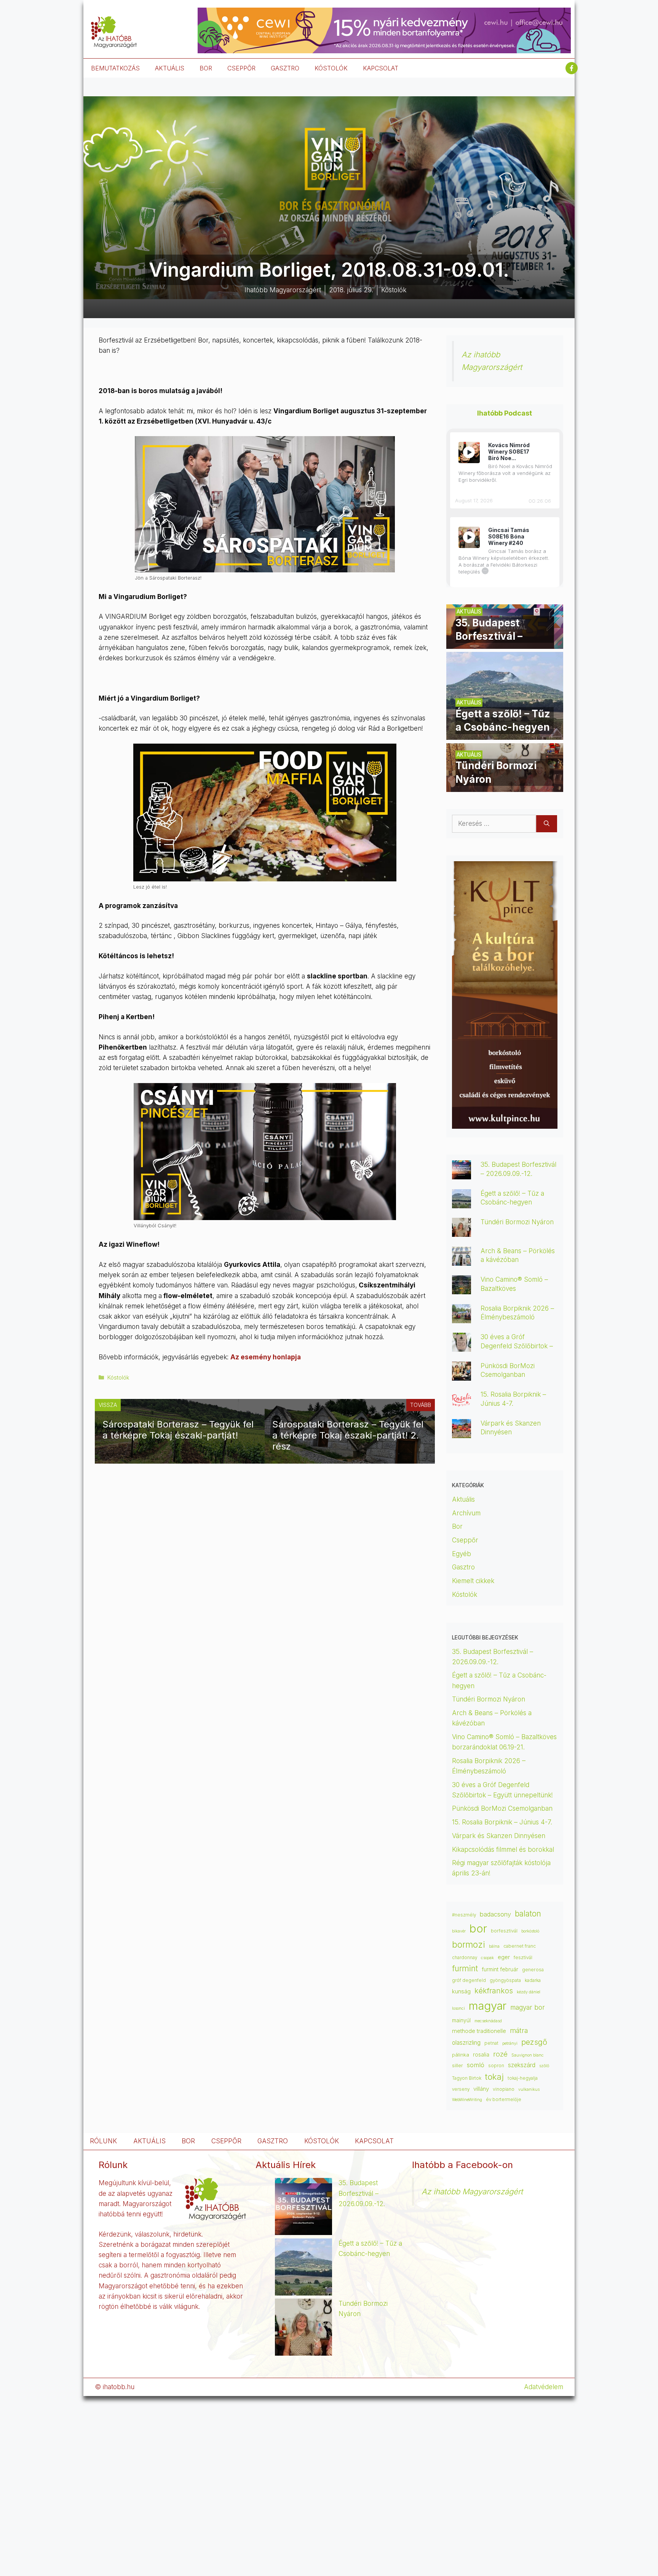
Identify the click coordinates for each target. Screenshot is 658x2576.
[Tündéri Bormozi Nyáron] (505, 787)
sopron (496, 2066)
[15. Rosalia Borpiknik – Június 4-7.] (462, 1404)
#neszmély (464, 1915)
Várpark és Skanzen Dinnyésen (500, 1836)
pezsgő (534, 2042)
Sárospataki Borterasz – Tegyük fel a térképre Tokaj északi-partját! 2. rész (348, 1435)
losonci (458, 2008)
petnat (491, 2043)
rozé (500, 2054)
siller (458, 2065)
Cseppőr (465, 1540)
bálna (494, 1946)
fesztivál (523, 1957)
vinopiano (504, 2089)
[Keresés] (547, 824)
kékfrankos (494, 1991)
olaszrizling (466, 2043)
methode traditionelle (479, 2031)
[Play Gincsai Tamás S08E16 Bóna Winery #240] (469, 537)
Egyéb (462, 1554)
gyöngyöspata (505, 1980)
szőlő (544, 2066)
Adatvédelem (544, 2387)
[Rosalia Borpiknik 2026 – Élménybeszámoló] (462, 1318)
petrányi (510, 2043)
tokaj (494, 2077)
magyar (488, 2006)
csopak (487, 1958)
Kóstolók (118, 1377)
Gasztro (463, 1567)
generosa (533, 1970)
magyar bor (528, 2007)
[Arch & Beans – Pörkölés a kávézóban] (462, 1260)
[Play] (469, 452)
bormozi (469, 1945)
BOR (206, 68)
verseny (461, 2089)
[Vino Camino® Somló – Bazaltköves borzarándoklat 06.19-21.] (462, 1289)
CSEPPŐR (241, 68)
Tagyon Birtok (467, 2078)
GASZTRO (285, 68)
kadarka (533, 1980)
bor (478, 1928)
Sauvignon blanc (528, 2055)
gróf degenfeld (469, 1980)
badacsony (495, 1914)
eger (504, 1957)
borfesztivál (504, 1931)
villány (481, 2089)
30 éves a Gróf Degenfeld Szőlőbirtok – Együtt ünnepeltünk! (517, 1346)
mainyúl (461, 2020)
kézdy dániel (529, 1992)
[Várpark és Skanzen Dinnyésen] (462, 1433)
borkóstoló (530, 1931)
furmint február (500, 1969)
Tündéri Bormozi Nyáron (517, 1222)
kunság (461, 1991)
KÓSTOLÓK (331, 68)
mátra (519, 2030)
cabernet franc (520, 1946)
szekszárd (522, 2065)
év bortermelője (504, 2100)
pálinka (461, 2055)
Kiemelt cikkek (473, 1581)
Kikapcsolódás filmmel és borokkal (503, 1850)
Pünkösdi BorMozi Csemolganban (502, 1808)
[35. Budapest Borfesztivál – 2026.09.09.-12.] (505, 644)
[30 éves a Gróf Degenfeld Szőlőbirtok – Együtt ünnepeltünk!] (462, 1346)
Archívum (466, 1513)
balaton (528, 1914)
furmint (465, 1968)
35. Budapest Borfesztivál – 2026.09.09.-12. (362, 2193)
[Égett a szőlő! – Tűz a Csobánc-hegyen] (505, 734)
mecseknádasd (488, 2021)
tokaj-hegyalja (523, 2078)
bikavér (459, 1931)
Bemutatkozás (115, 68)
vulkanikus (529, 2089)
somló (476, 2065)
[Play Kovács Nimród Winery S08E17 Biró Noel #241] (469, 452)
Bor (457, 1526)
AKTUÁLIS (170, 68)
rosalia (481, 2055)
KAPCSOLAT (381, 68)
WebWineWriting (467, 2100)
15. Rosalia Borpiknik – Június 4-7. (502, 1822)
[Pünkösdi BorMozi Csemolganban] (462, 1375)
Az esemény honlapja (266, 1357)
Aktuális (463, 1499)
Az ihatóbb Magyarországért (472, 2191)
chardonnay (465, 1958)
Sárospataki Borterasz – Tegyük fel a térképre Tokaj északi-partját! (178, 1430)
